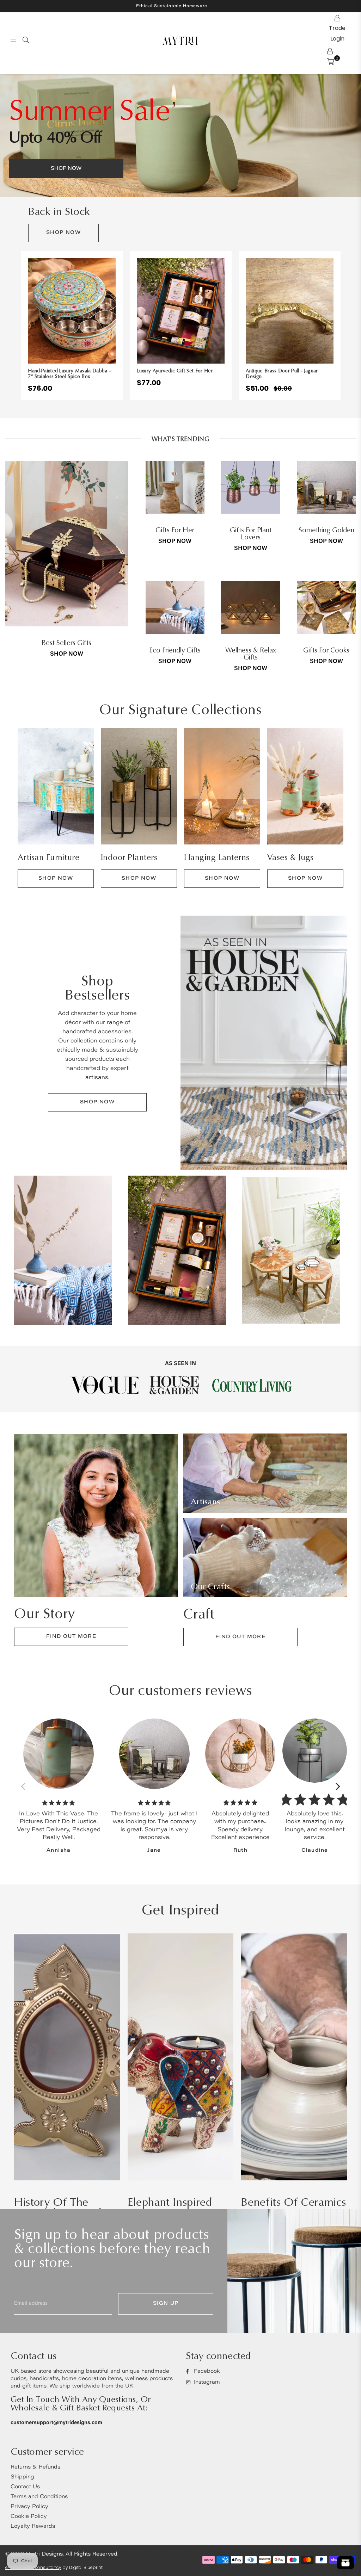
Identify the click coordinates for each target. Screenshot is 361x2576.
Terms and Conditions (39, 2497)
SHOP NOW (63, 233)
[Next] (337, 1786)
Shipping (22, 2477)
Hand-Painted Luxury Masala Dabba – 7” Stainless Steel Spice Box (70, 374)
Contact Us (25, 2487)
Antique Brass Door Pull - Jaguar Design (282, 374)
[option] (180, 136)
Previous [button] (14, 325)
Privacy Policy (29, 2507)
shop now (67, 654)
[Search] (26, 40)
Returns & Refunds (35, 2467)
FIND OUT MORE (71, 1637)
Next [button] (347, 325)
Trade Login (337, 18)
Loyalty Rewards (33, 2527)
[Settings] (330, 51)
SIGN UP (166, 2304)
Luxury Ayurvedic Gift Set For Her (175, 371)
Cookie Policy (29, 2517)
